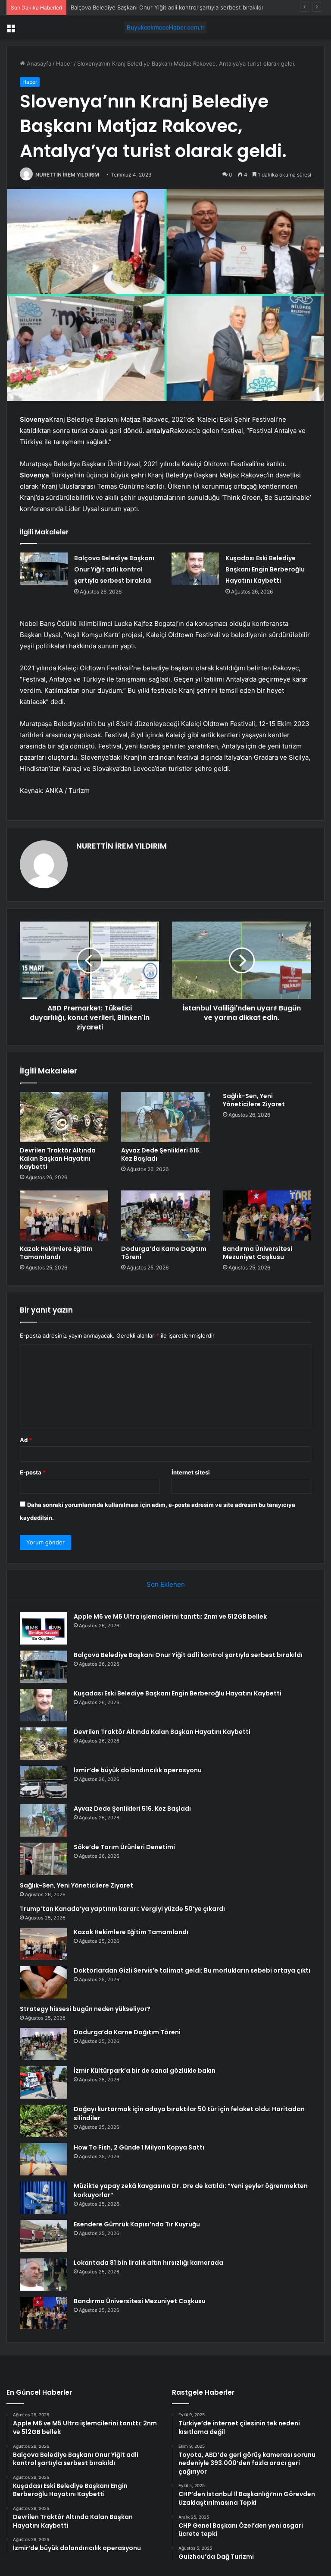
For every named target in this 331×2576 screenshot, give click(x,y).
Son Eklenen (166, 1584)
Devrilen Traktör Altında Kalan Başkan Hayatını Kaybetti (58, 1159)
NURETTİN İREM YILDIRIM (67, 175)
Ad (26, 1440)
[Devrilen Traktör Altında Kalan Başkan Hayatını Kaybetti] (64, 1117)
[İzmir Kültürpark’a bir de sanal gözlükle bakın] (44, 2082)
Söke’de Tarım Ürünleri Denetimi (124, 1847)
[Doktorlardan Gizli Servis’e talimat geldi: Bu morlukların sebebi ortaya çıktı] (44, 1982)
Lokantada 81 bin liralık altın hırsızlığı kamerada (148, 2263)
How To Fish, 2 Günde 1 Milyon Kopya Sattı (139, 2147)
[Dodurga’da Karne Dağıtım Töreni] (165, 1215)
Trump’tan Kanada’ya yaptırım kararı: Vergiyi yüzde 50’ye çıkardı (122, 1909)
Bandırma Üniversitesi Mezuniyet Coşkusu (258, 1253)
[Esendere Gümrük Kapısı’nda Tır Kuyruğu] (44, 2236)
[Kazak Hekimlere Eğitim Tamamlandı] (64, 1215)
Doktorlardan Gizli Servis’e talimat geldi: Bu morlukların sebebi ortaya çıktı (192, 1970)
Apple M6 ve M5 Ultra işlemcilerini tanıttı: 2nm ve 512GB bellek (170, 1616)
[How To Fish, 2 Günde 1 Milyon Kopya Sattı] (44, 2159)
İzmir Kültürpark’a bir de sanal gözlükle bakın (145, 2071)
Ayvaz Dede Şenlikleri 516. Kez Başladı (161, 1154)
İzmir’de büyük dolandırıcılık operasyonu (138, 1770)
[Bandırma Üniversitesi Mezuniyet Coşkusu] (267, 1215)
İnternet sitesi (191, 1472)
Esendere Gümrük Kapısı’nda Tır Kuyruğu (137, 2224)
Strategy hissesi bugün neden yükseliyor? (85, 2009)
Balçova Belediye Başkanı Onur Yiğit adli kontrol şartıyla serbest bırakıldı (114, 569)
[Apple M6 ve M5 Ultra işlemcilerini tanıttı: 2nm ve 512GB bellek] (44, 1628)
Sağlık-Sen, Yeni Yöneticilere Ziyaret (254, 1100)
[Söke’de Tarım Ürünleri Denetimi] (44, 1859)
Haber (64, 63)
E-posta (33, 1472)
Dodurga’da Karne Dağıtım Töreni (164, 1253)
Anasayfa (38, 63)
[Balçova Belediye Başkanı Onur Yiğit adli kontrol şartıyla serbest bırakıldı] (44, 569)
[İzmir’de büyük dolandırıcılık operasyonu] (44, 1782)
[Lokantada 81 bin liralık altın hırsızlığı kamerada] (44, 2275)
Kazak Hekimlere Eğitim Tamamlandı (56, 1253)
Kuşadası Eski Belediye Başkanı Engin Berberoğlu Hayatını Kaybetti (160, 7)
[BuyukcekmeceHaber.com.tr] (165, 27)
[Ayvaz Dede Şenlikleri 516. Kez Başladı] (165, 1117)
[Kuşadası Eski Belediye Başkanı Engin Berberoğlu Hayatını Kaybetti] (195, 569)
